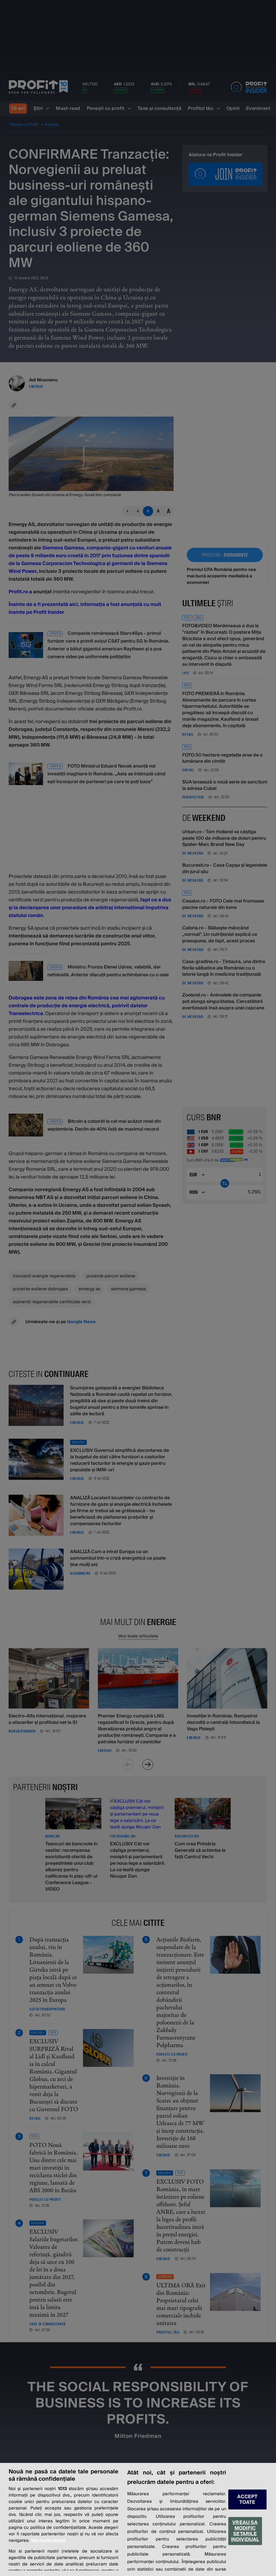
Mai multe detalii (48, 2540)
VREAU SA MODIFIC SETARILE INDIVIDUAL (245, 2531)
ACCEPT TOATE (247, 2500)
